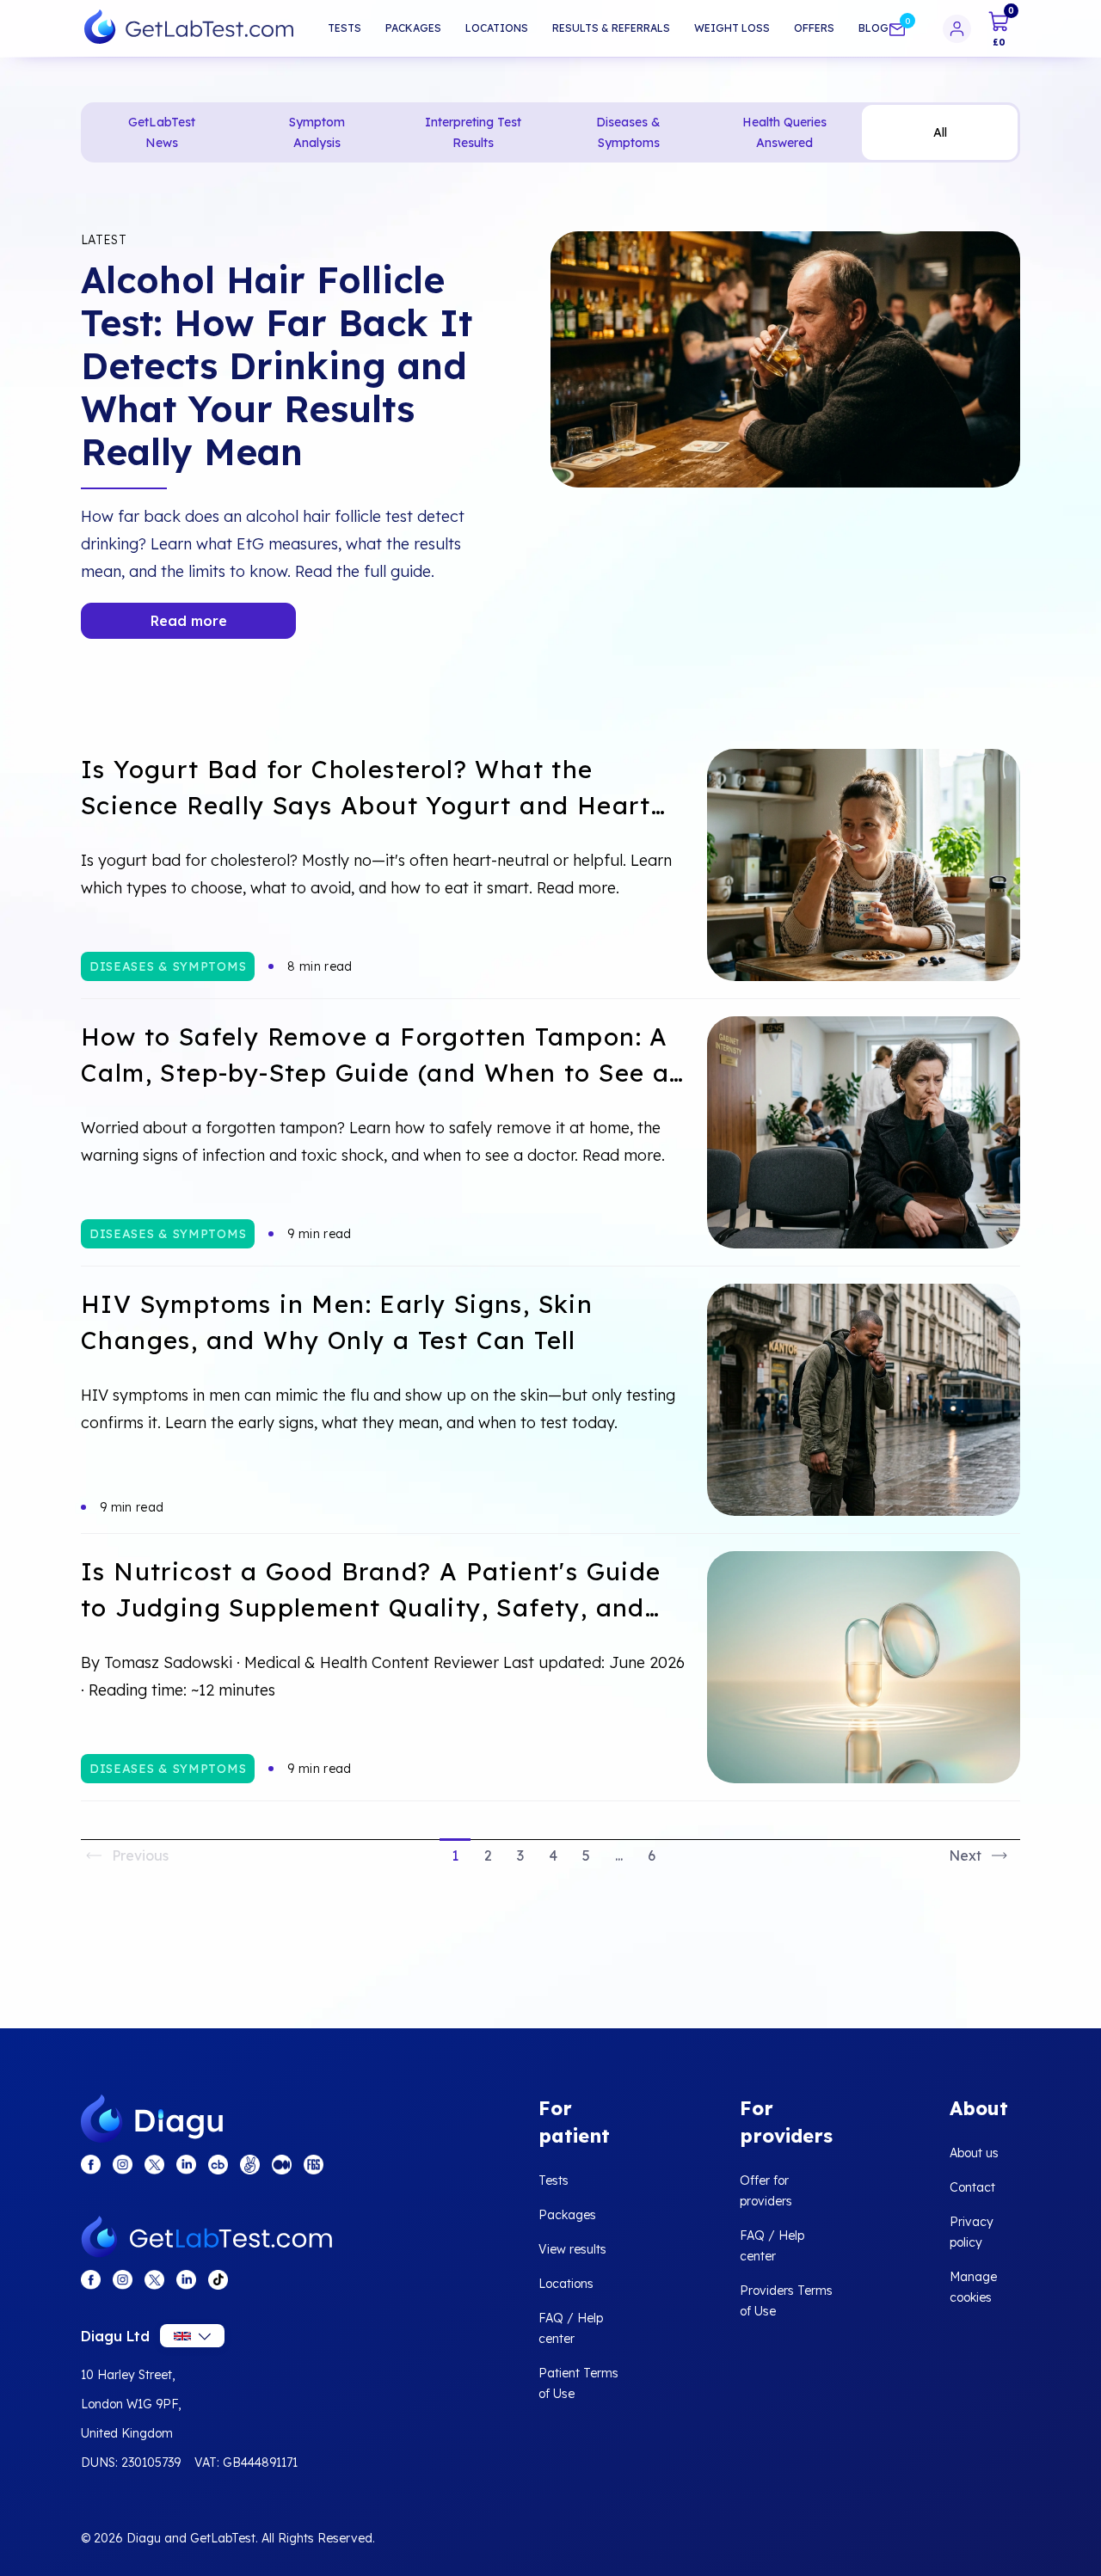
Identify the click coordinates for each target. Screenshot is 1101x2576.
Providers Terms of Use (786, 2301)
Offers (814, 28)
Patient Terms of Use (578, 2383)
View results (572, 2249)
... (619, 1855)
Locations (497, 28)
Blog (873, 28)
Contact (972, 2187)
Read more (189, 621)
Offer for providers (766, 2191)
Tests (344, 28)
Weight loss (732, 28)
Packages (413, 28)
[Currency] (192, 2336)
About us (974, 2153)
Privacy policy (972, 2232)
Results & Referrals (611, 28)
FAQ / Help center (571, 2328)
